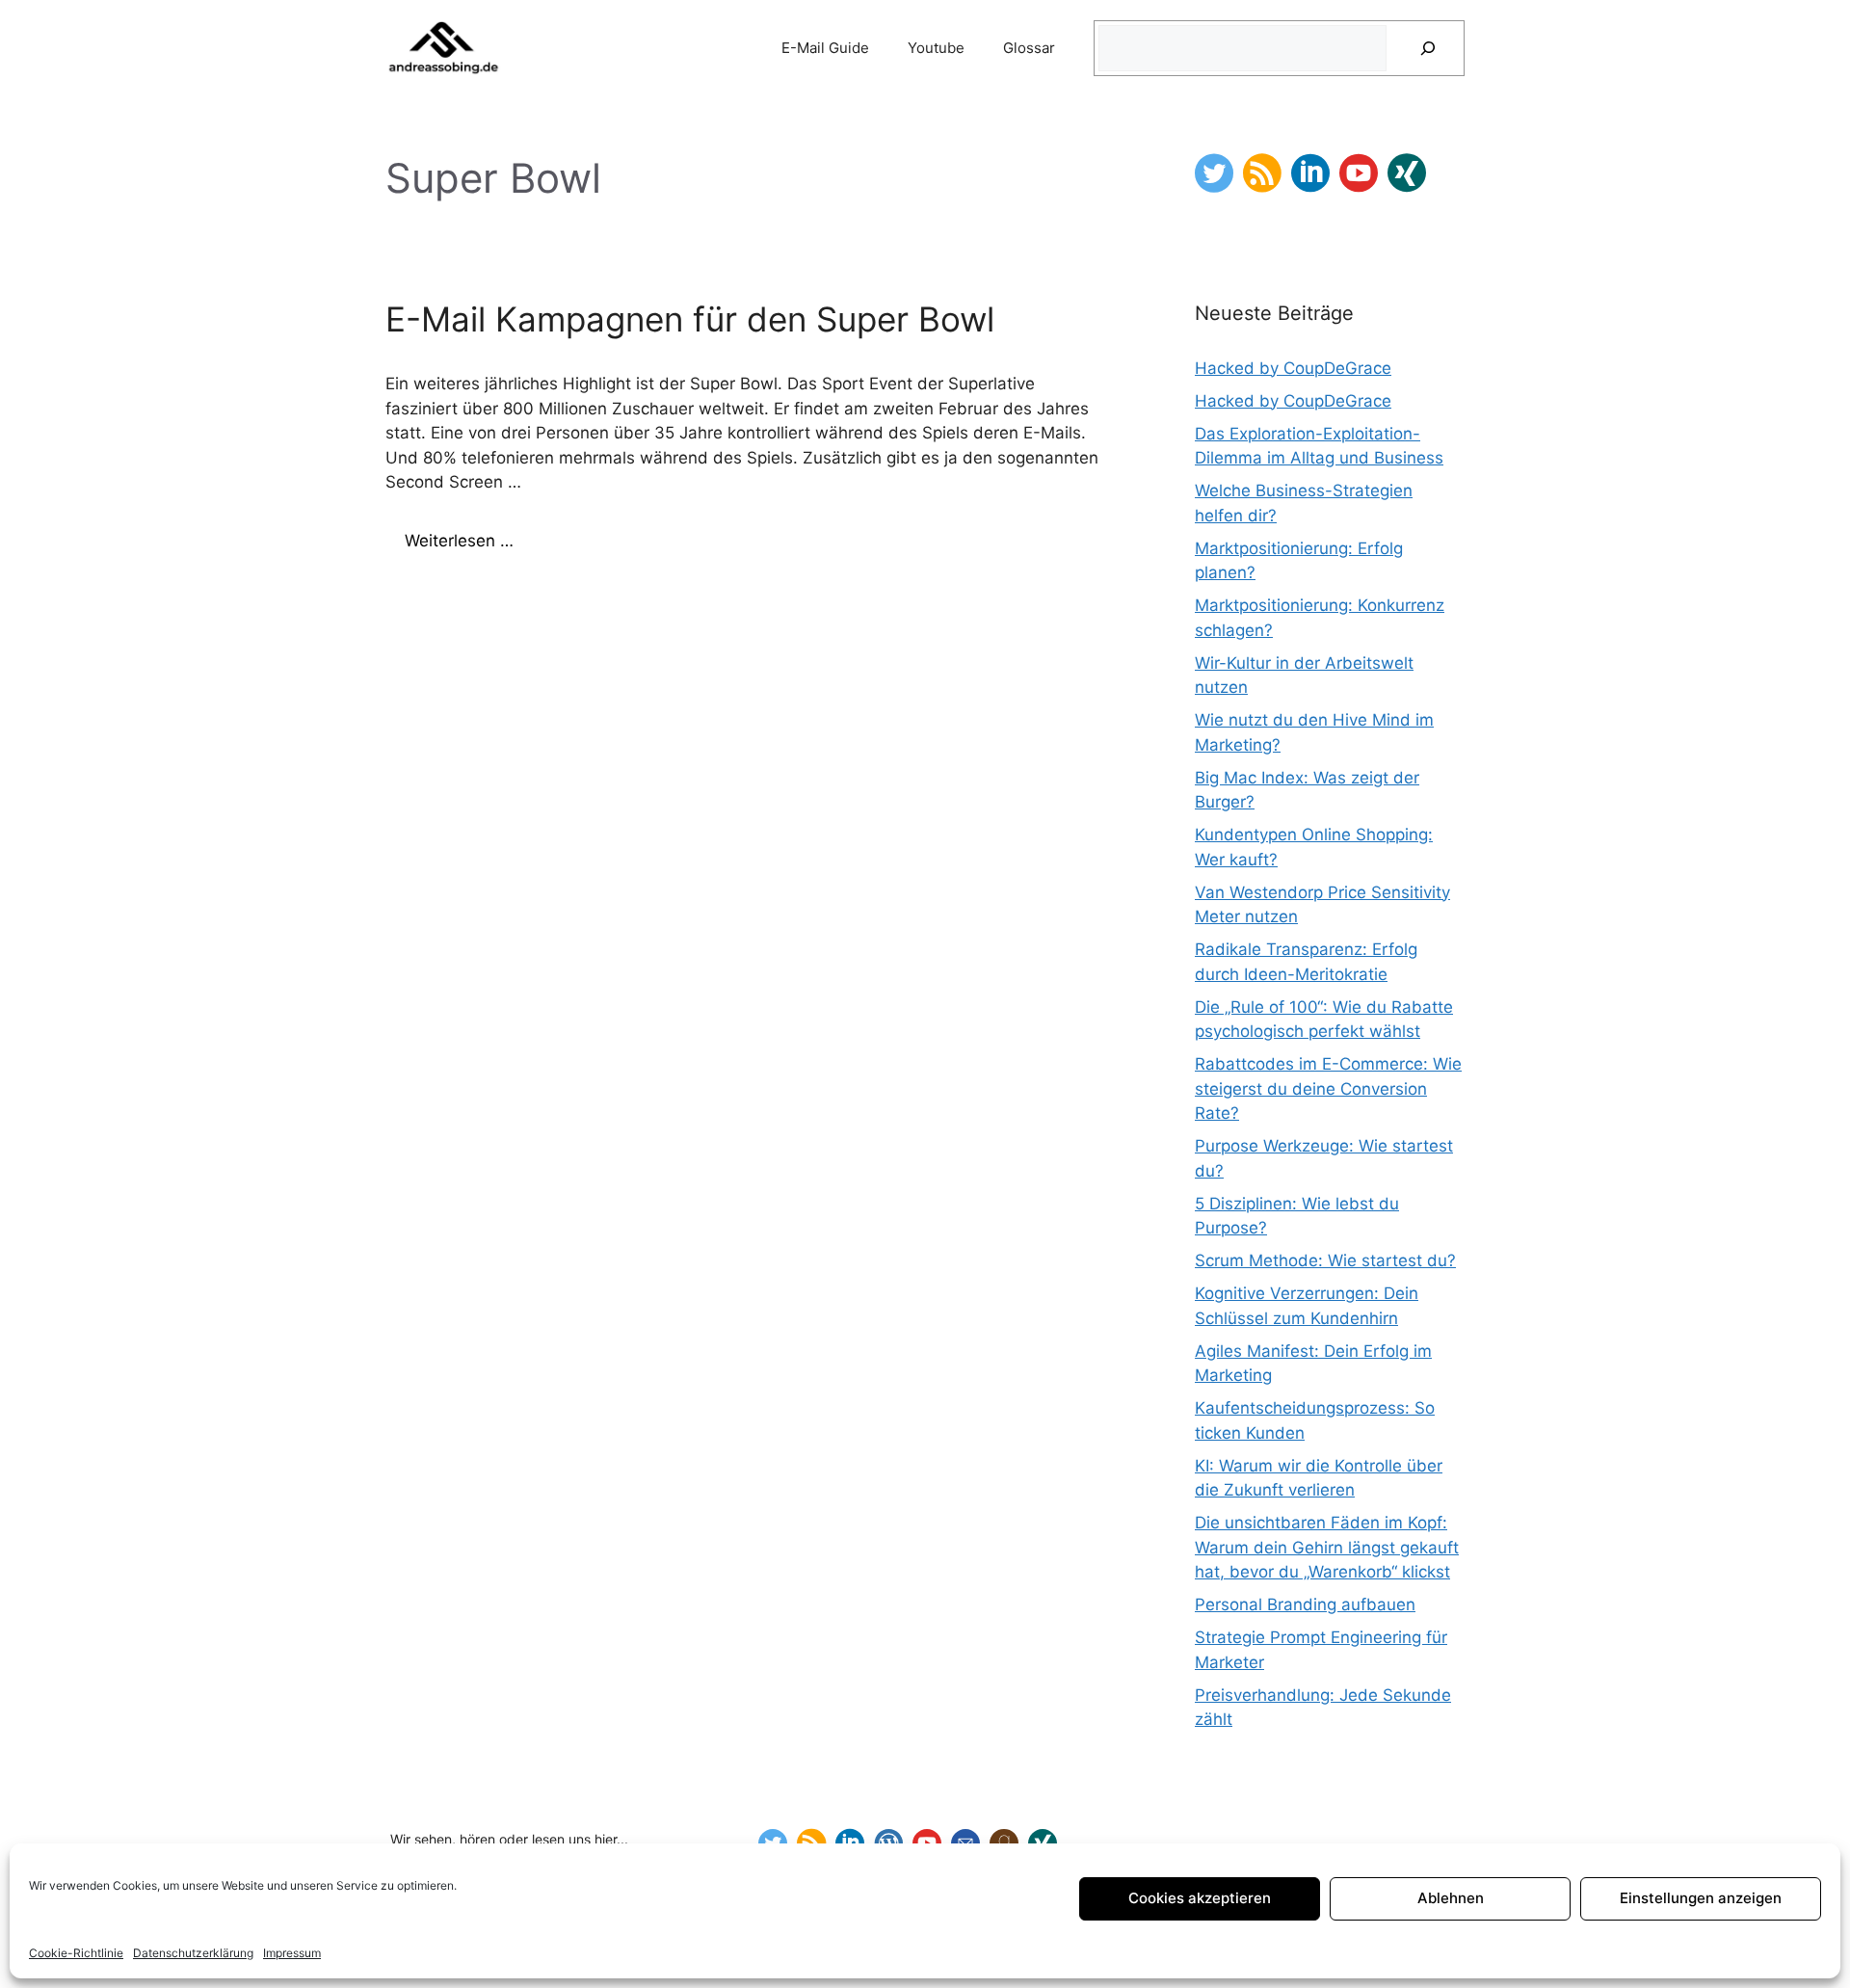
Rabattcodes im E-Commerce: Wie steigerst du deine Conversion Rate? (1328, 1088)
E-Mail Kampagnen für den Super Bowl (690, 319)
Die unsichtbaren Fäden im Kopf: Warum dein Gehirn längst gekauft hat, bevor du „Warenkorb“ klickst (1327, 1547)
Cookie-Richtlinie (76, 1953)
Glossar (1029, 48)
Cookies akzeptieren (1200, 1898)
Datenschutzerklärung (193, 1953)
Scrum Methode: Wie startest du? (1325, 1260)
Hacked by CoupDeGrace (1293, 368)
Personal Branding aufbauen (1305, 1604)
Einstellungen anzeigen (1701, 1898)
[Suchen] (1428, 48)
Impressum (292, 1953)
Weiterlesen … (459, 541)
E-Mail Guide (825, 48)
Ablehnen (1451, 1898)
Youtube (936, 48)
